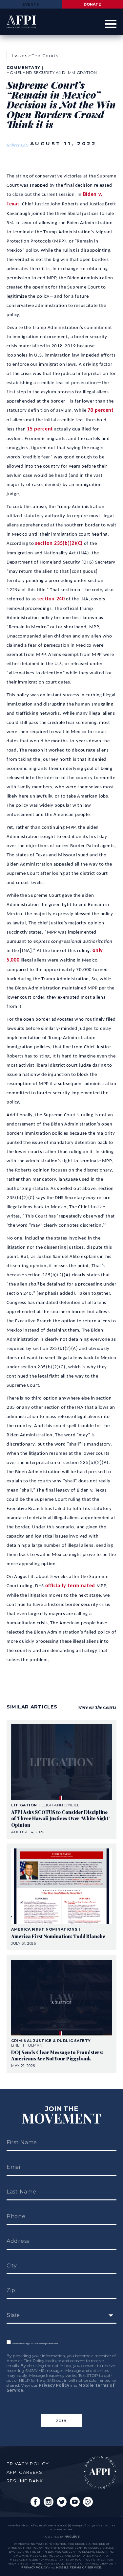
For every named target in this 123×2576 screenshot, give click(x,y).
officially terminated (70, 1586)
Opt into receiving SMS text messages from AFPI (34, 2344)
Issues (19, 56)
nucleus (72, 2537)
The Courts (45, 56)
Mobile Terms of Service (79, 2567)
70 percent (101, 410)
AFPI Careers (25, 2472)
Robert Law (18, 145)
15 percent (40, 429)
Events (31, 4)
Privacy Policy (54, 2385)
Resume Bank (25, 2481)
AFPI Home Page (100, 2472)
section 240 (51, 599)
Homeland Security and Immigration (52, 72)
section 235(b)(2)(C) (59, 544)
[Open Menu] (111, 24)
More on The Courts (97, 1707)
